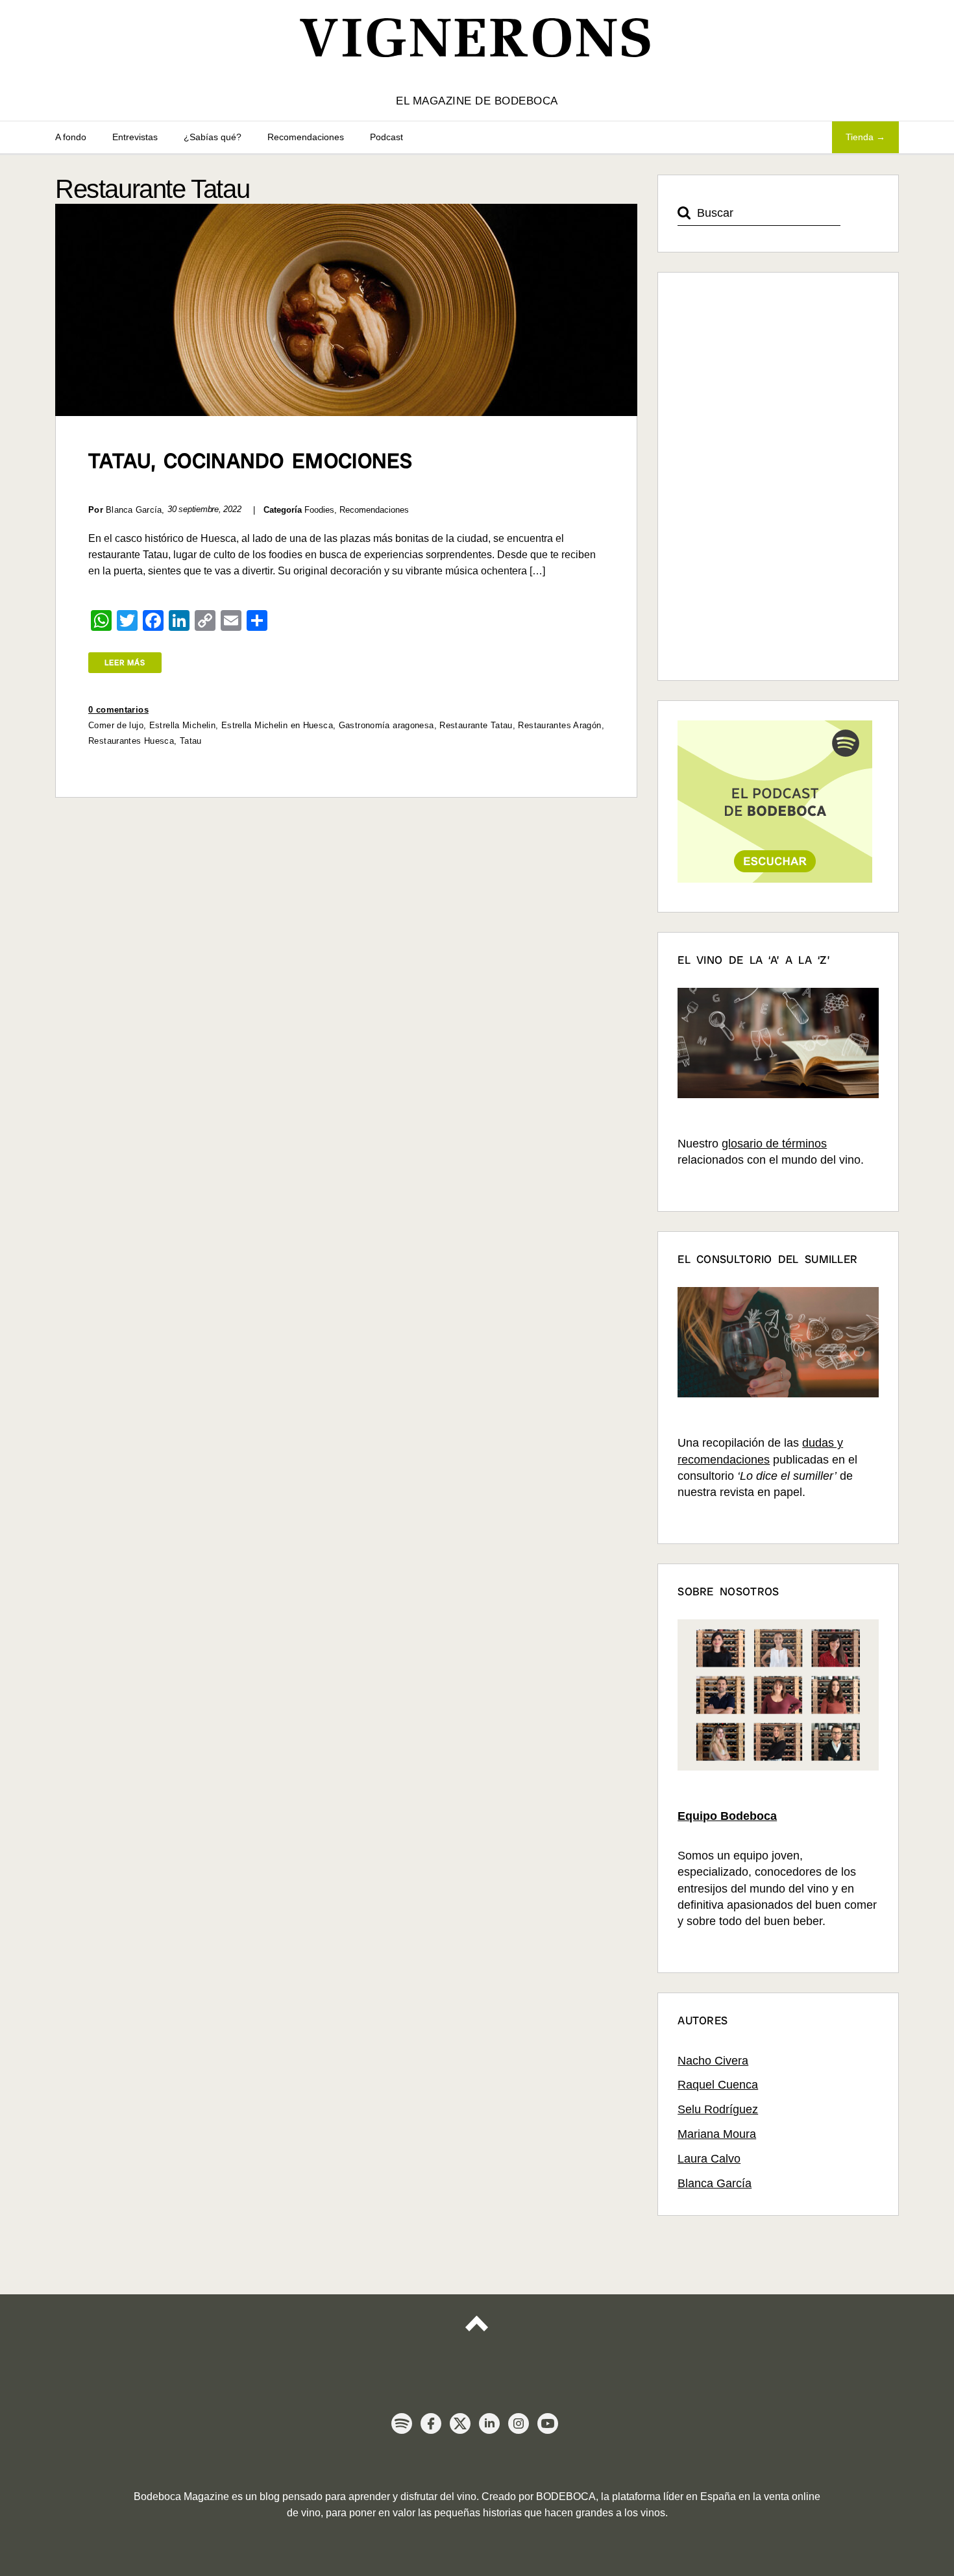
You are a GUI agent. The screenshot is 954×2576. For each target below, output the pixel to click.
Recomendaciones (306, 137)
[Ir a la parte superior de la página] (477, 2335)
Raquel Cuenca (718, 2085)
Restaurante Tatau (476, 725)
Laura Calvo (709, 2159)
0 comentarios (118, 710)
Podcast (386, 137)
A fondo (71, 137)
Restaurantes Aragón (559, 725)
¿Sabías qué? (213, 137)
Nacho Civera (713, 2061)
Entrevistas (135, 137)
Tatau (191, 741)
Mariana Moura (717, 2134)
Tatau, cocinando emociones (251, 461)
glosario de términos (774, 1144)
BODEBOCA (566, 2496)
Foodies (319, 510)
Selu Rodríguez (718, 2109)
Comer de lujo (116, 725)
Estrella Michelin (182, 725)
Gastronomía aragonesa (386, 725)
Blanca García (715, 2183)
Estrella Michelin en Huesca (277, 725)
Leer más (125, 663)
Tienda (860, 137)
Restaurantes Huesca (131, 741)
